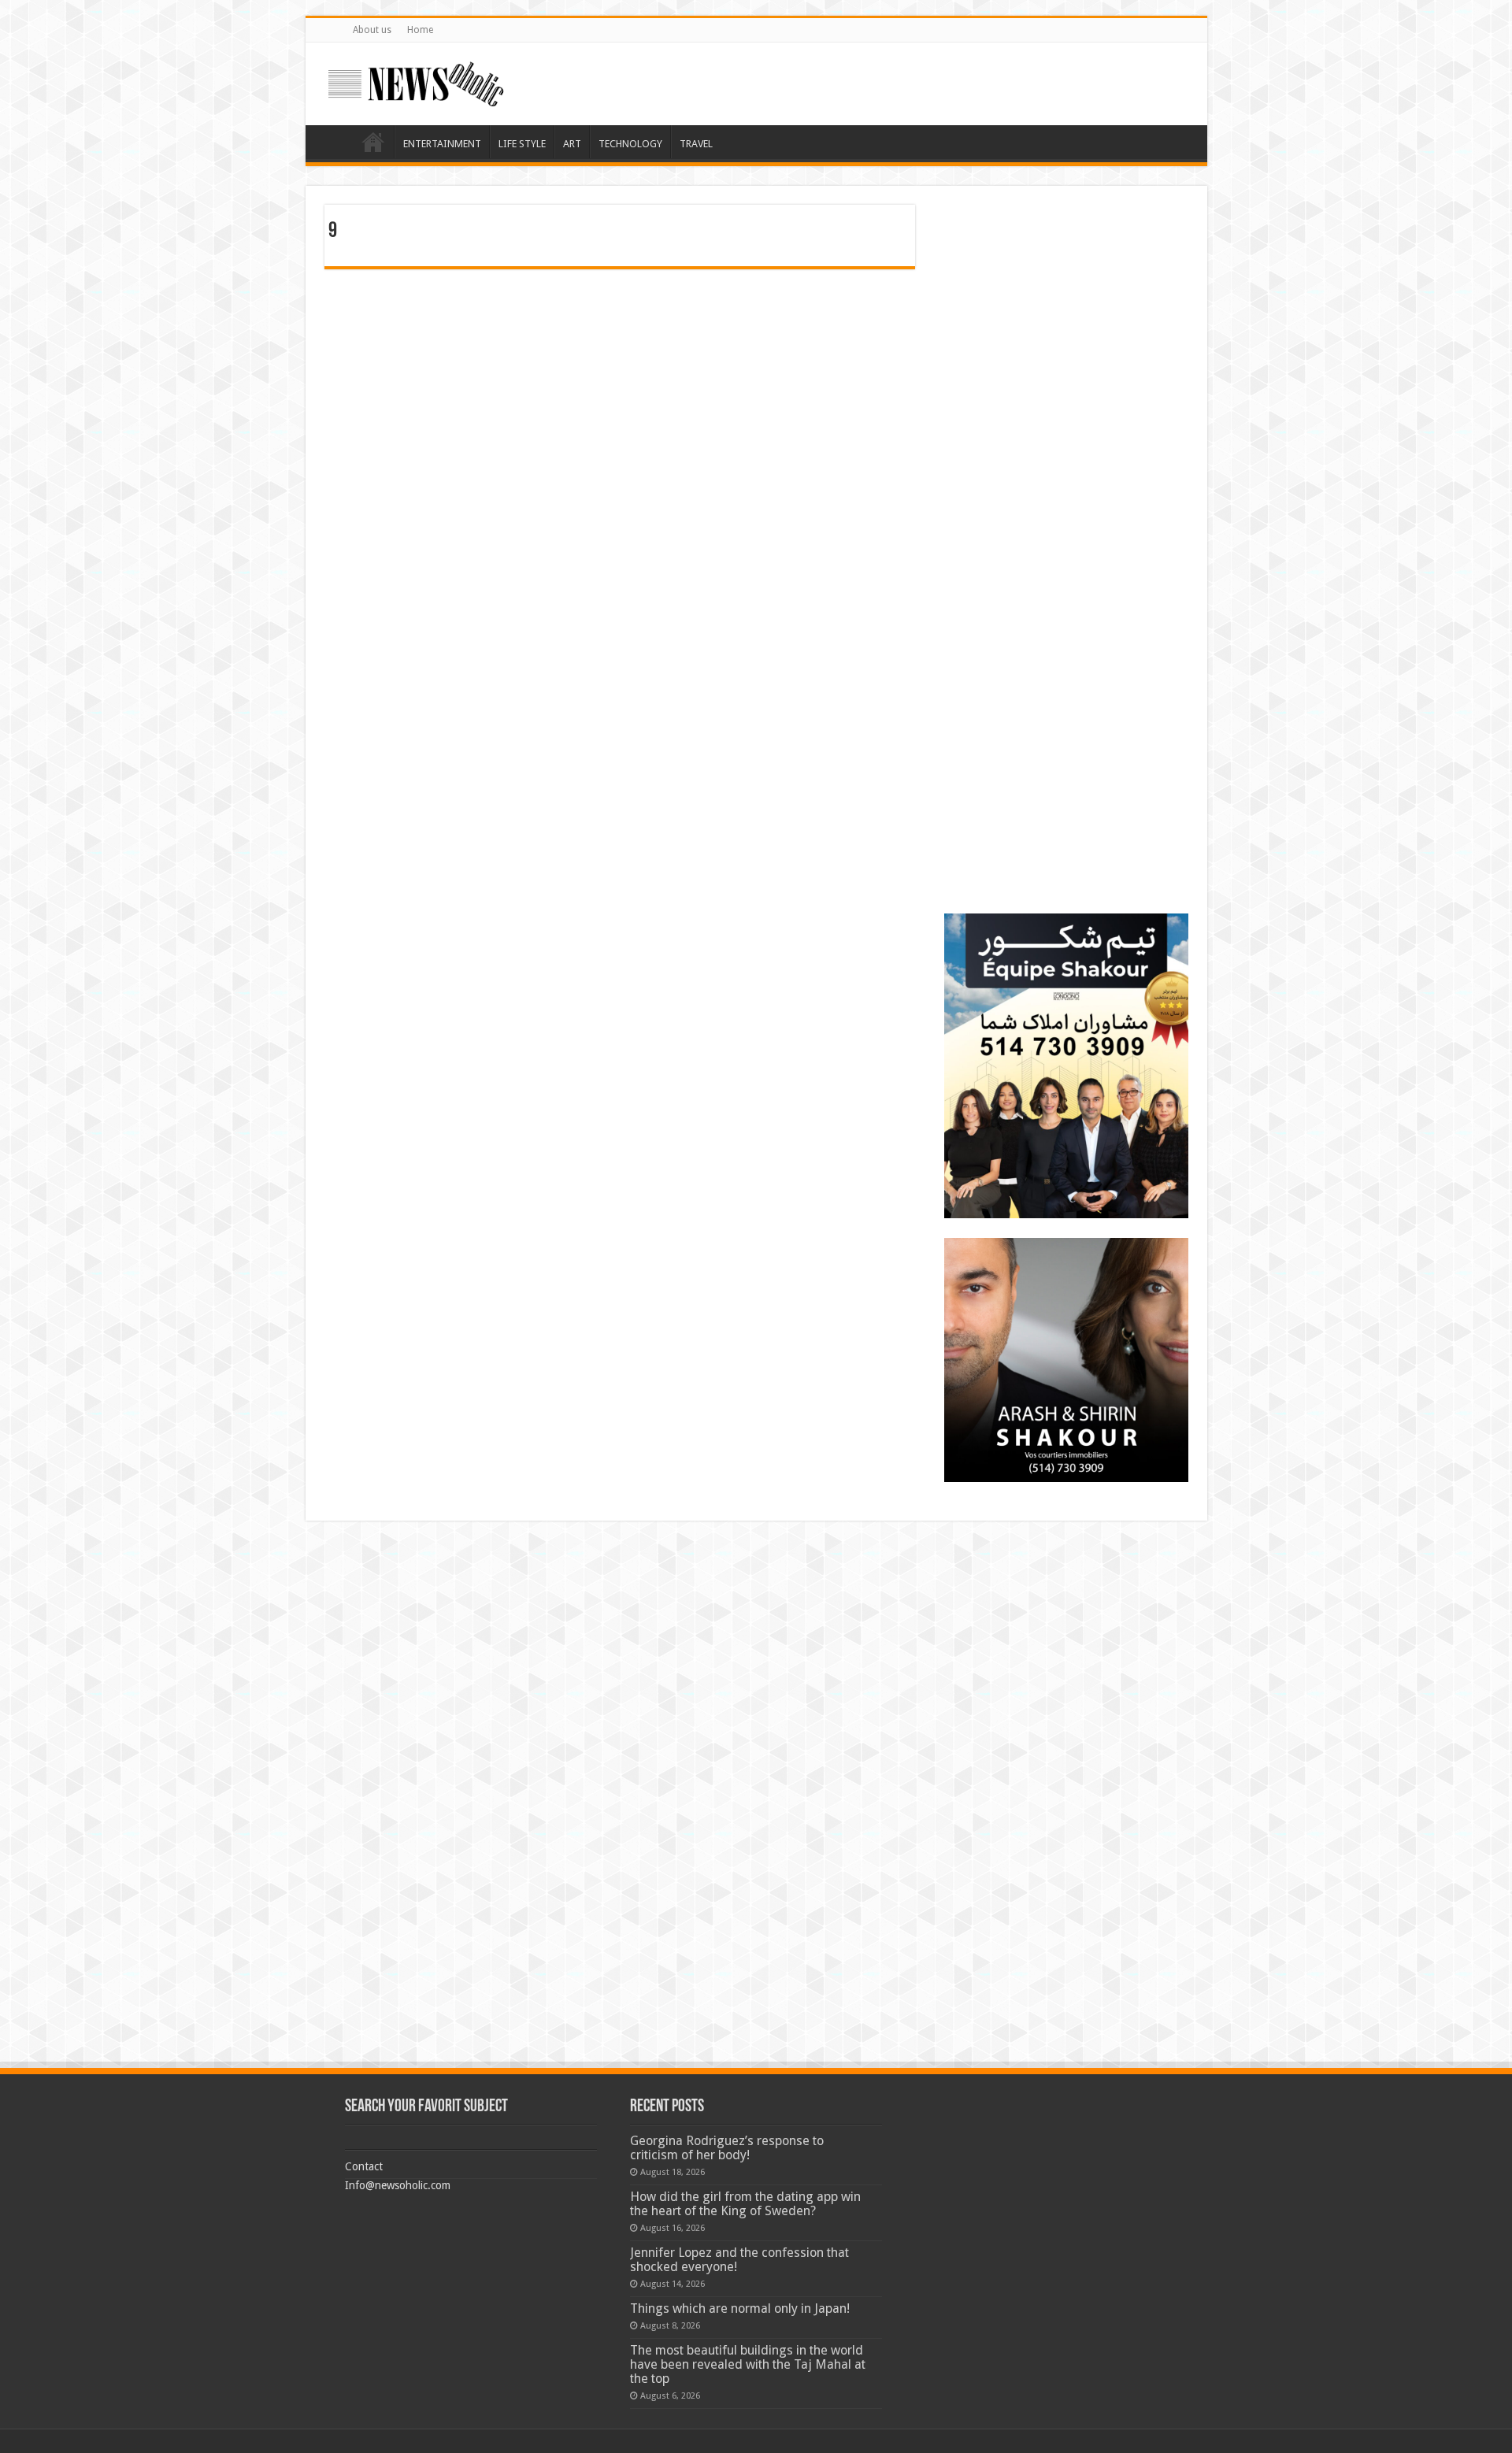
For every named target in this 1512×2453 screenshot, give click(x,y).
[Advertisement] (1066, 303)
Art (572, 144)
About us (372, 30)
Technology (630, 144)
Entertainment (442, 144)
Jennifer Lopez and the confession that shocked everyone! (739, 2260)
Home (420, 30)
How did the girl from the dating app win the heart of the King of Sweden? (745, 2204)
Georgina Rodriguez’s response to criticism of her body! (727, 2148)
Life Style (522, 144)
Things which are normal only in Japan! (740, 2308)
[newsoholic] (416, 84)
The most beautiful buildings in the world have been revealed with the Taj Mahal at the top (748, 2364)
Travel (696, 144)
